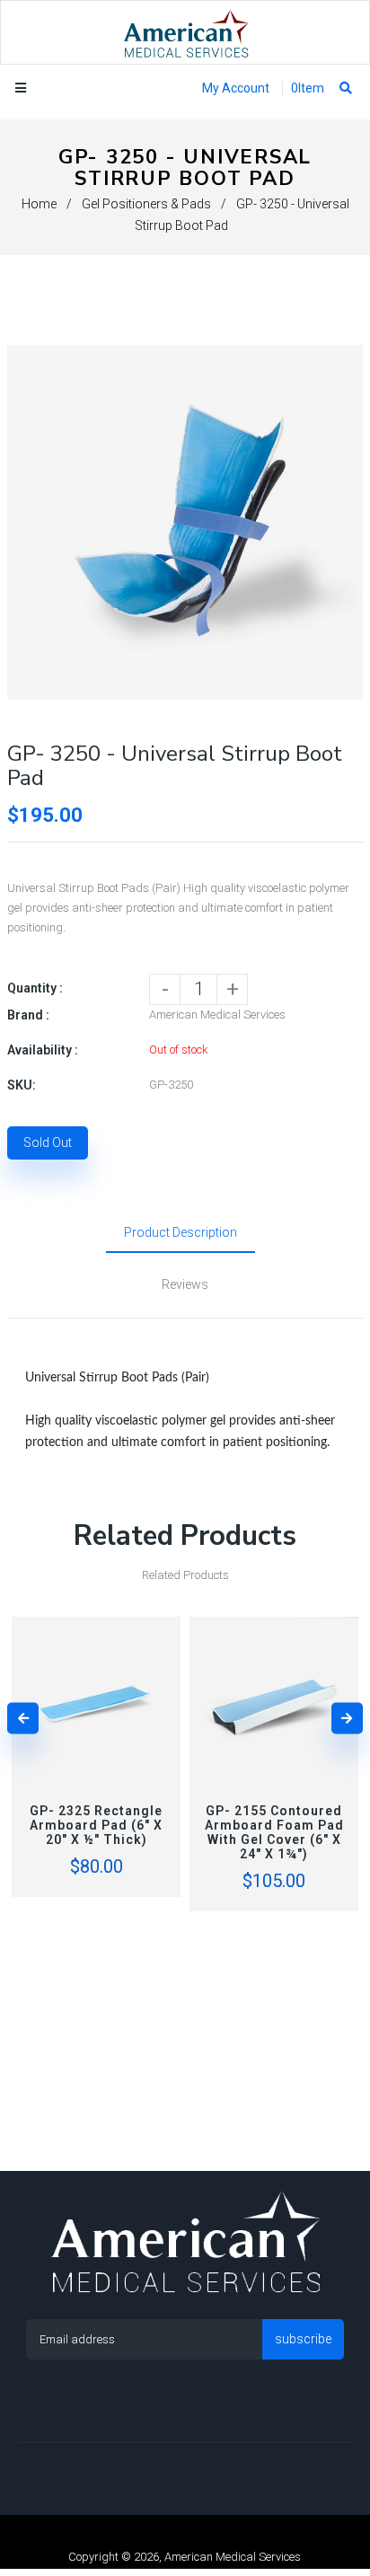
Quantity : (35, 988)
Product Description (181, 1232)
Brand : (28, 1015)
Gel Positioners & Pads (146, 204)
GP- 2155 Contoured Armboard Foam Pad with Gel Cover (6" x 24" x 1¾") (274, 1832)
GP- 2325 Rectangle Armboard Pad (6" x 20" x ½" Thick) (96, 1825)
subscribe (303, 2339)
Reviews (185, 1284)
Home (39, 204)
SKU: (22, 1085)
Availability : (43, 1050)
